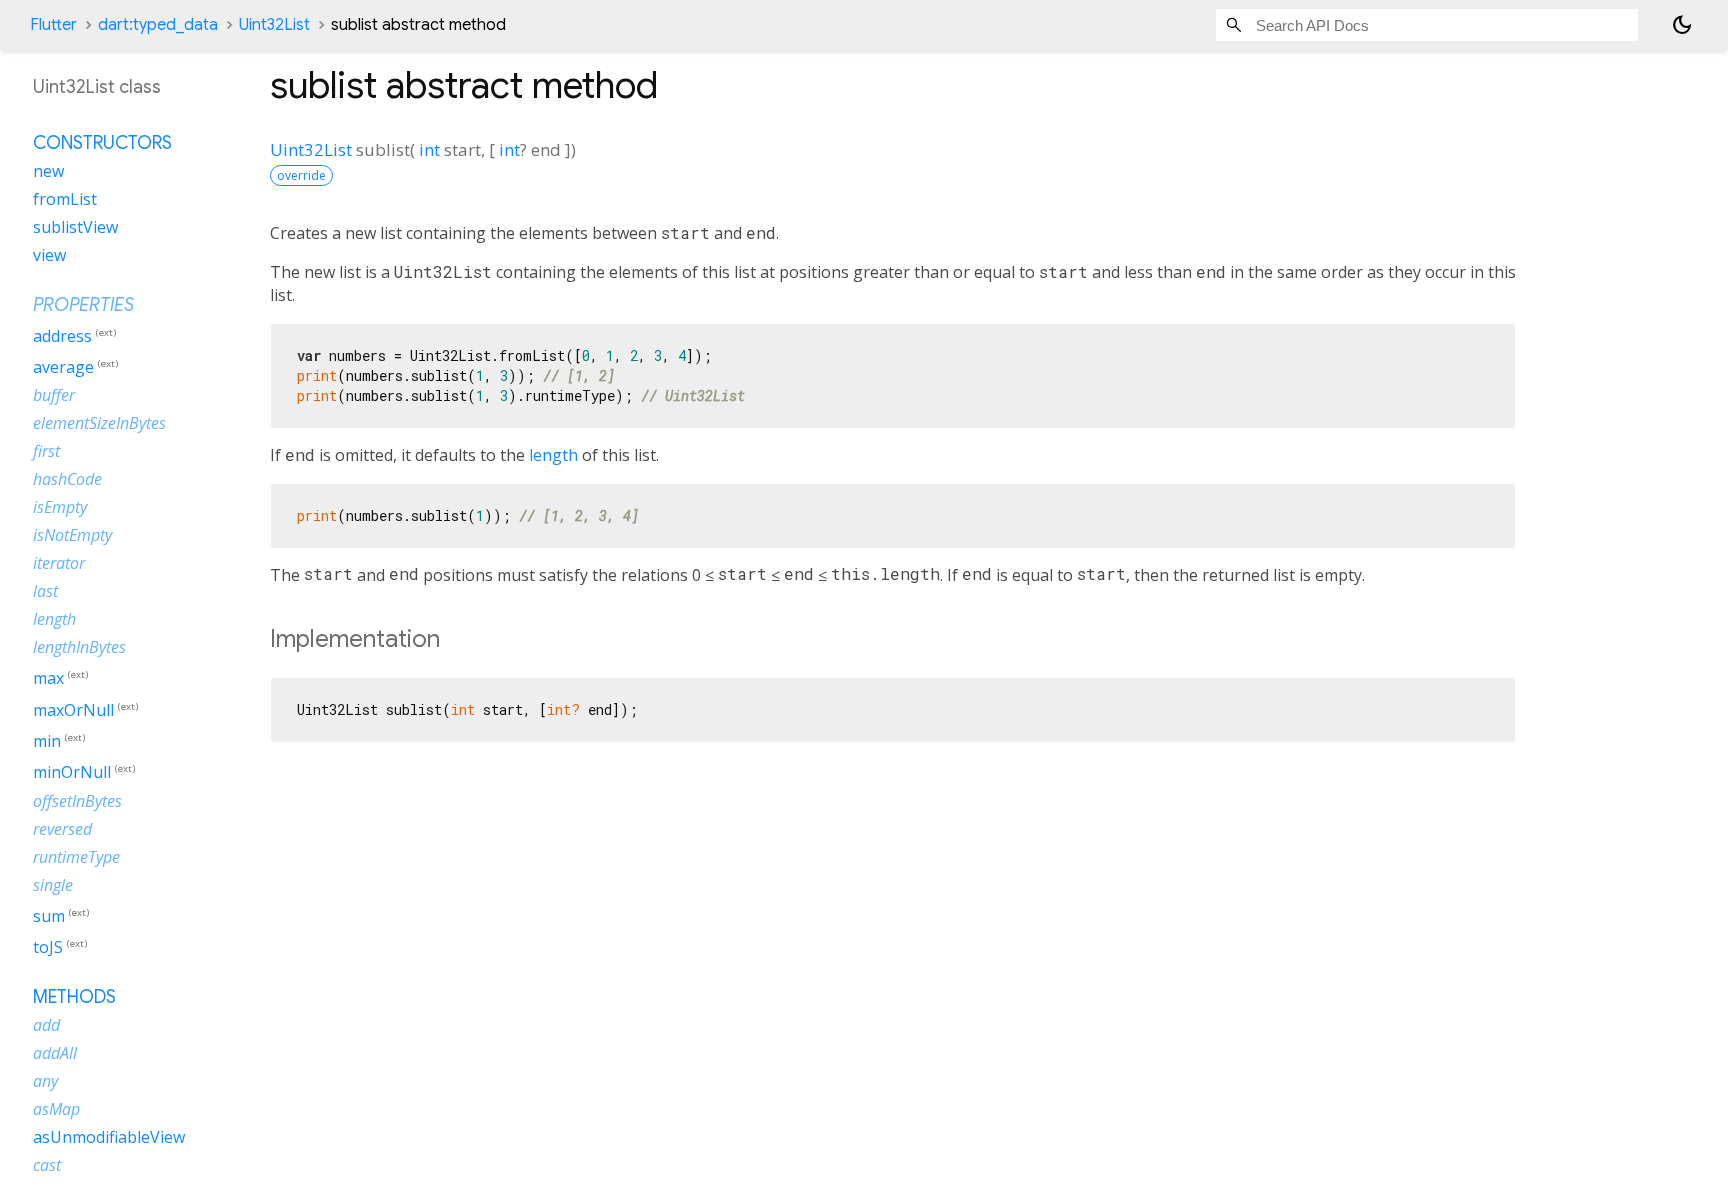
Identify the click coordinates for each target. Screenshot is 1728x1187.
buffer (54, 395)
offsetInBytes (77, 801)
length (553, 455)
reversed (62, 829)
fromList (65, 199)
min (47, 741)
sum (49, 916)
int (429, 149)
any (45, 1081)
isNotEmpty (72, 535)
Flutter (53, 25)
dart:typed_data (158, 25)
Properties (83, 305)
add (46, 1025)
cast (47, 1165)
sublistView (75, 227)
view (49, 255)
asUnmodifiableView (109, 1137)
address (62, 336)
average (63, 367)
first (46, 451)
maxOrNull (73, 710)
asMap (56, 1109)
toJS (48, 947)
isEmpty (60, 507)
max (48, 679)
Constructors (102, 143)
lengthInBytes (79, 647)
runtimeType (76, 857)
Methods (74, 997)
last (45, 591)
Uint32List (274, 25)
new (48, 171)
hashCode (67, 479)
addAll (55, 1053)
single (53, 885)
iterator (59, 563)
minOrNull (72, 773)
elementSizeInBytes (99, 423)
